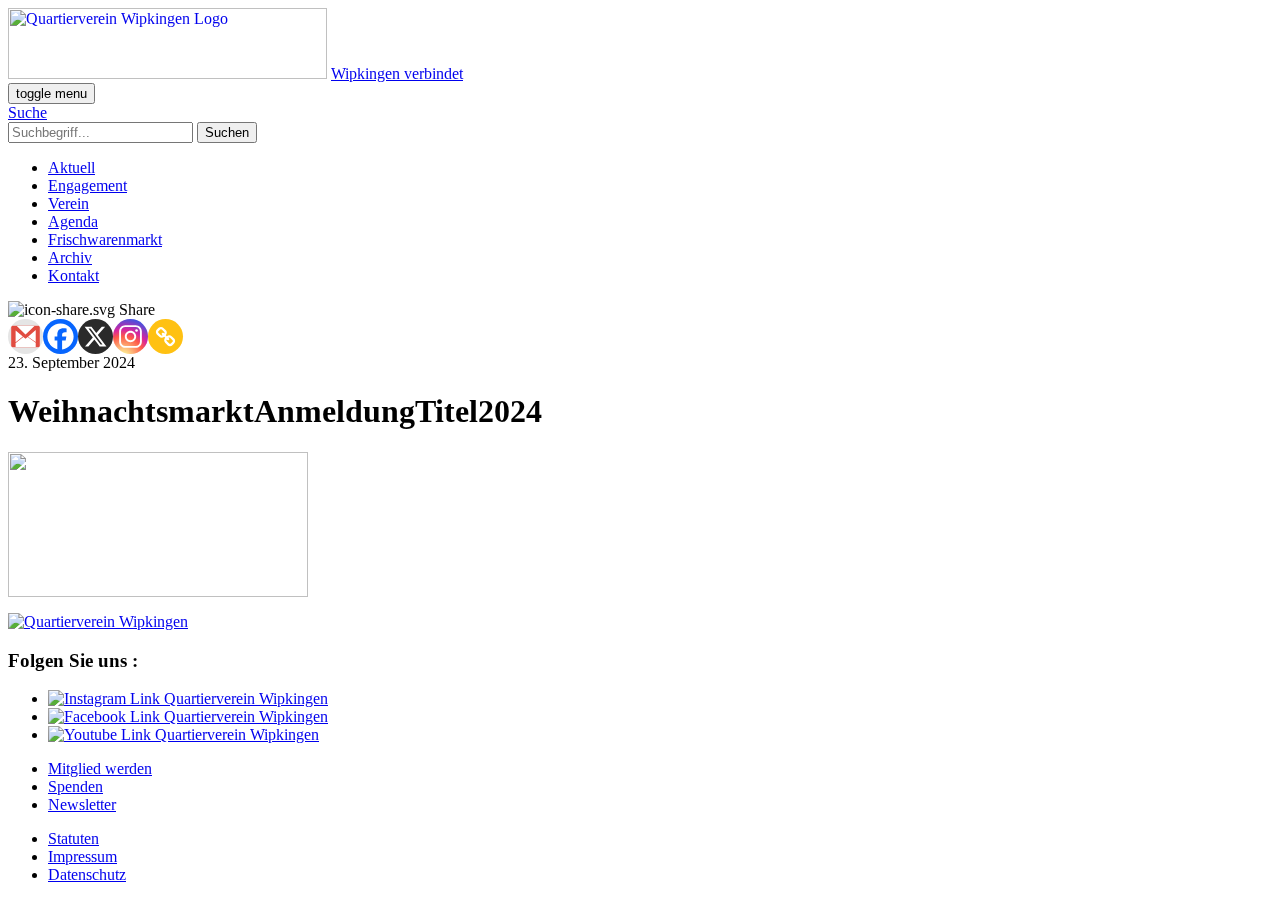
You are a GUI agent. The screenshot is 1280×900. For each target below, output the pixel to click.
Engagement (87, 185)
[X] (95, 336)
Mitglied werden (100, 768)
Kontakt (73, 275)
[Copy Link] (165, 336)
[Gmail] (25, 336)
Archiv (70, 257)
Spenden (75, 786)
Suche (27, 112)
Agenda (73, 221)
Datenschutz (87, 874)
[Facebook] (60, 336)
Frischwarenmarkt (105, 239)
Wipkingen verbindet (397, 73)
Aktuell (71, 167)
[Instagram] (130, 336)
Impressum (82, 856)
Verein (68, 203)
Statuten (73, 838)
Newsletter (82, 804)
